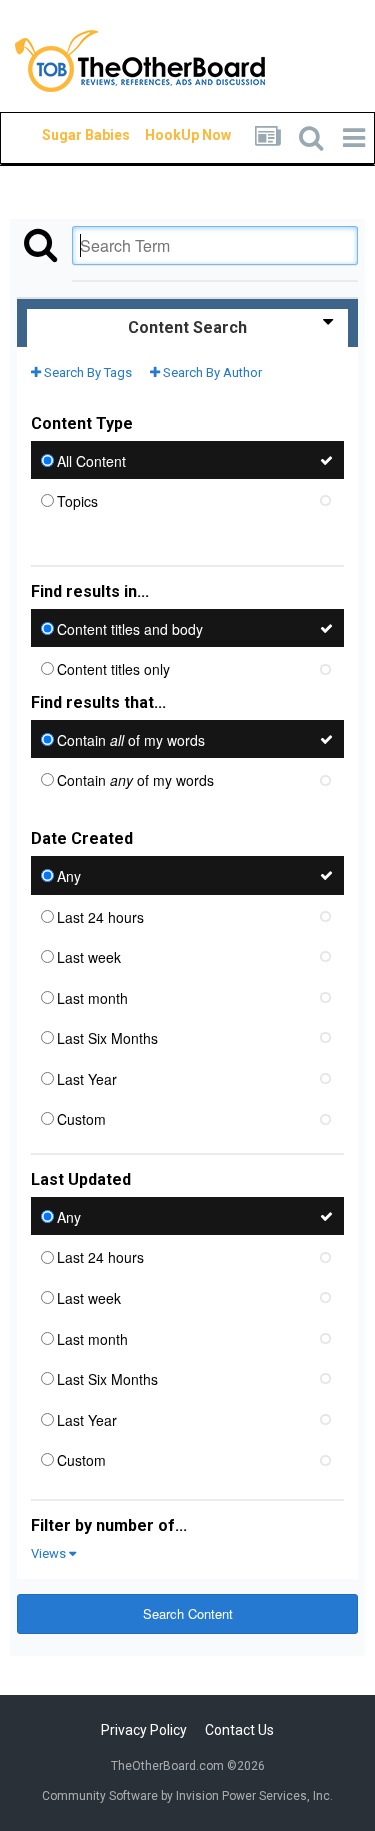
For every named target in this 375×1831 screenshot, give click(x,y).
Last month (92, 997)
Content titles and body (130, 628)
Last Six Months (107, 1038)
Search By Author (211, 372)
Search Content (188, 1613)
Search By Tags (86, 372)
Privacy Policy (144, 1730)
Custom (81, 1119)
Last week (89, 957)
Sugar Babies (62, 135)
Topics (77, 501)
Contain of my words (131, 739)
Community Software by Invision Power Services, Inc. (187, 1796)
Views (50, 1553)
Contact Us (239, 1730)
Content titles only (113, 669)
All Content (91, 460)
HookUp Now (165, 135)
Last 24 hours (100, 916)
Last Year (87, 1078)
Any (69, 876)
